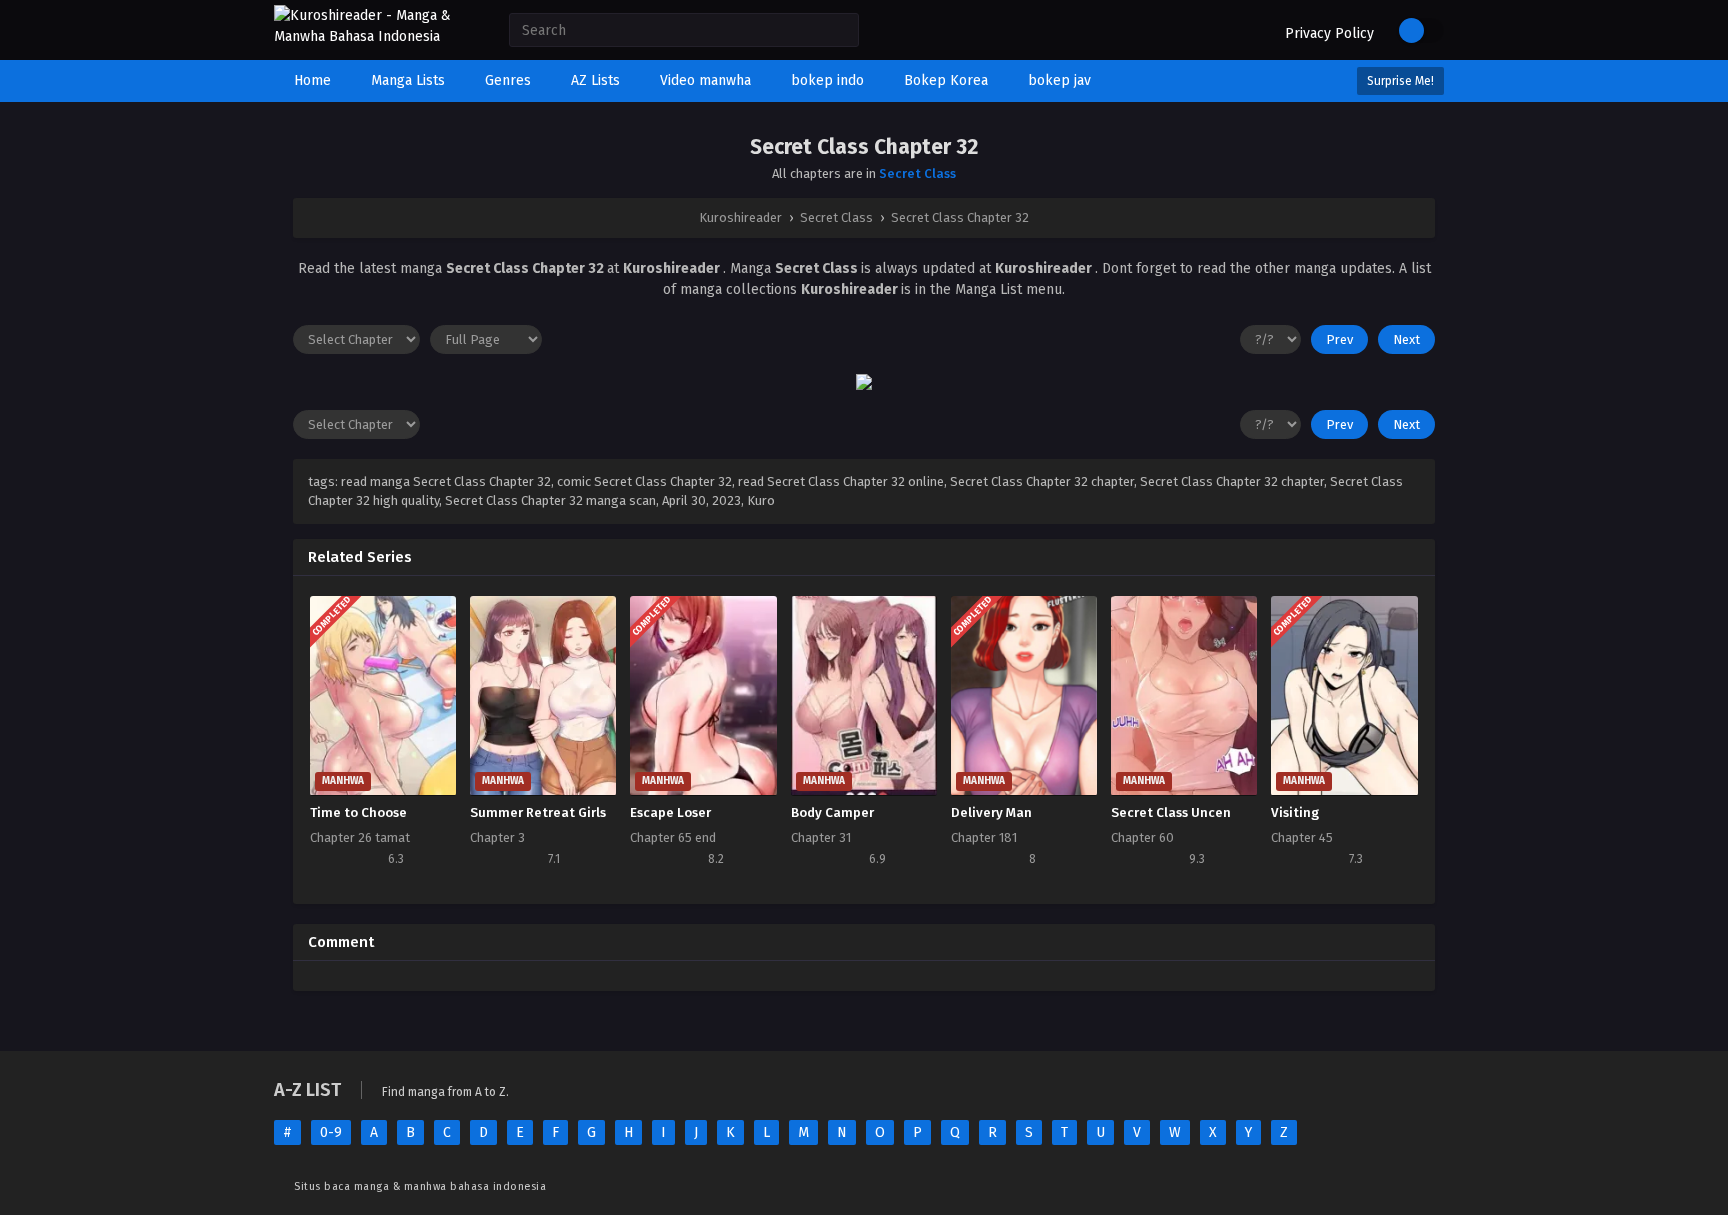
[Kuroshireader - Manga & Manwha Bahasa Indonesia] (371, 36)
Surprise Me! (1400, 81)
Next (1406, 339)
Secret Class (917, 173)
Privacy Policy (1329, 33)
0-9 (331, 1132)
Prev (1339, 339)
